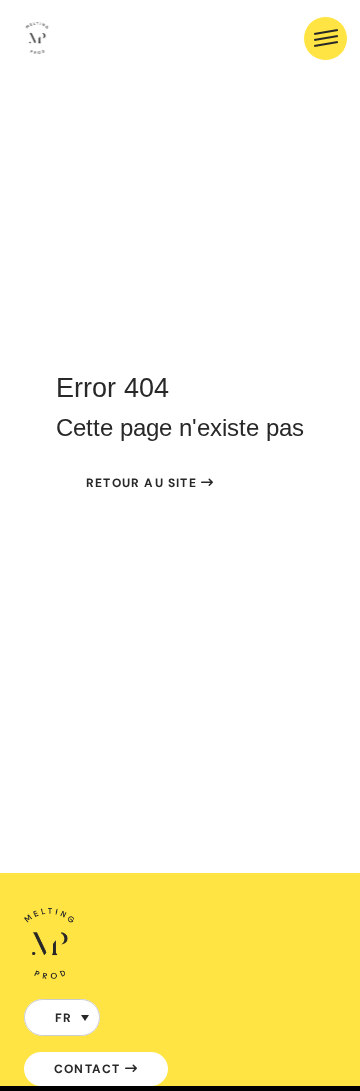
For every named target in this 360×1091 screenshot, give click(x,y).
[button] (62, 1017)
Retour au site (143, 482)
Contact (89, 1068)
